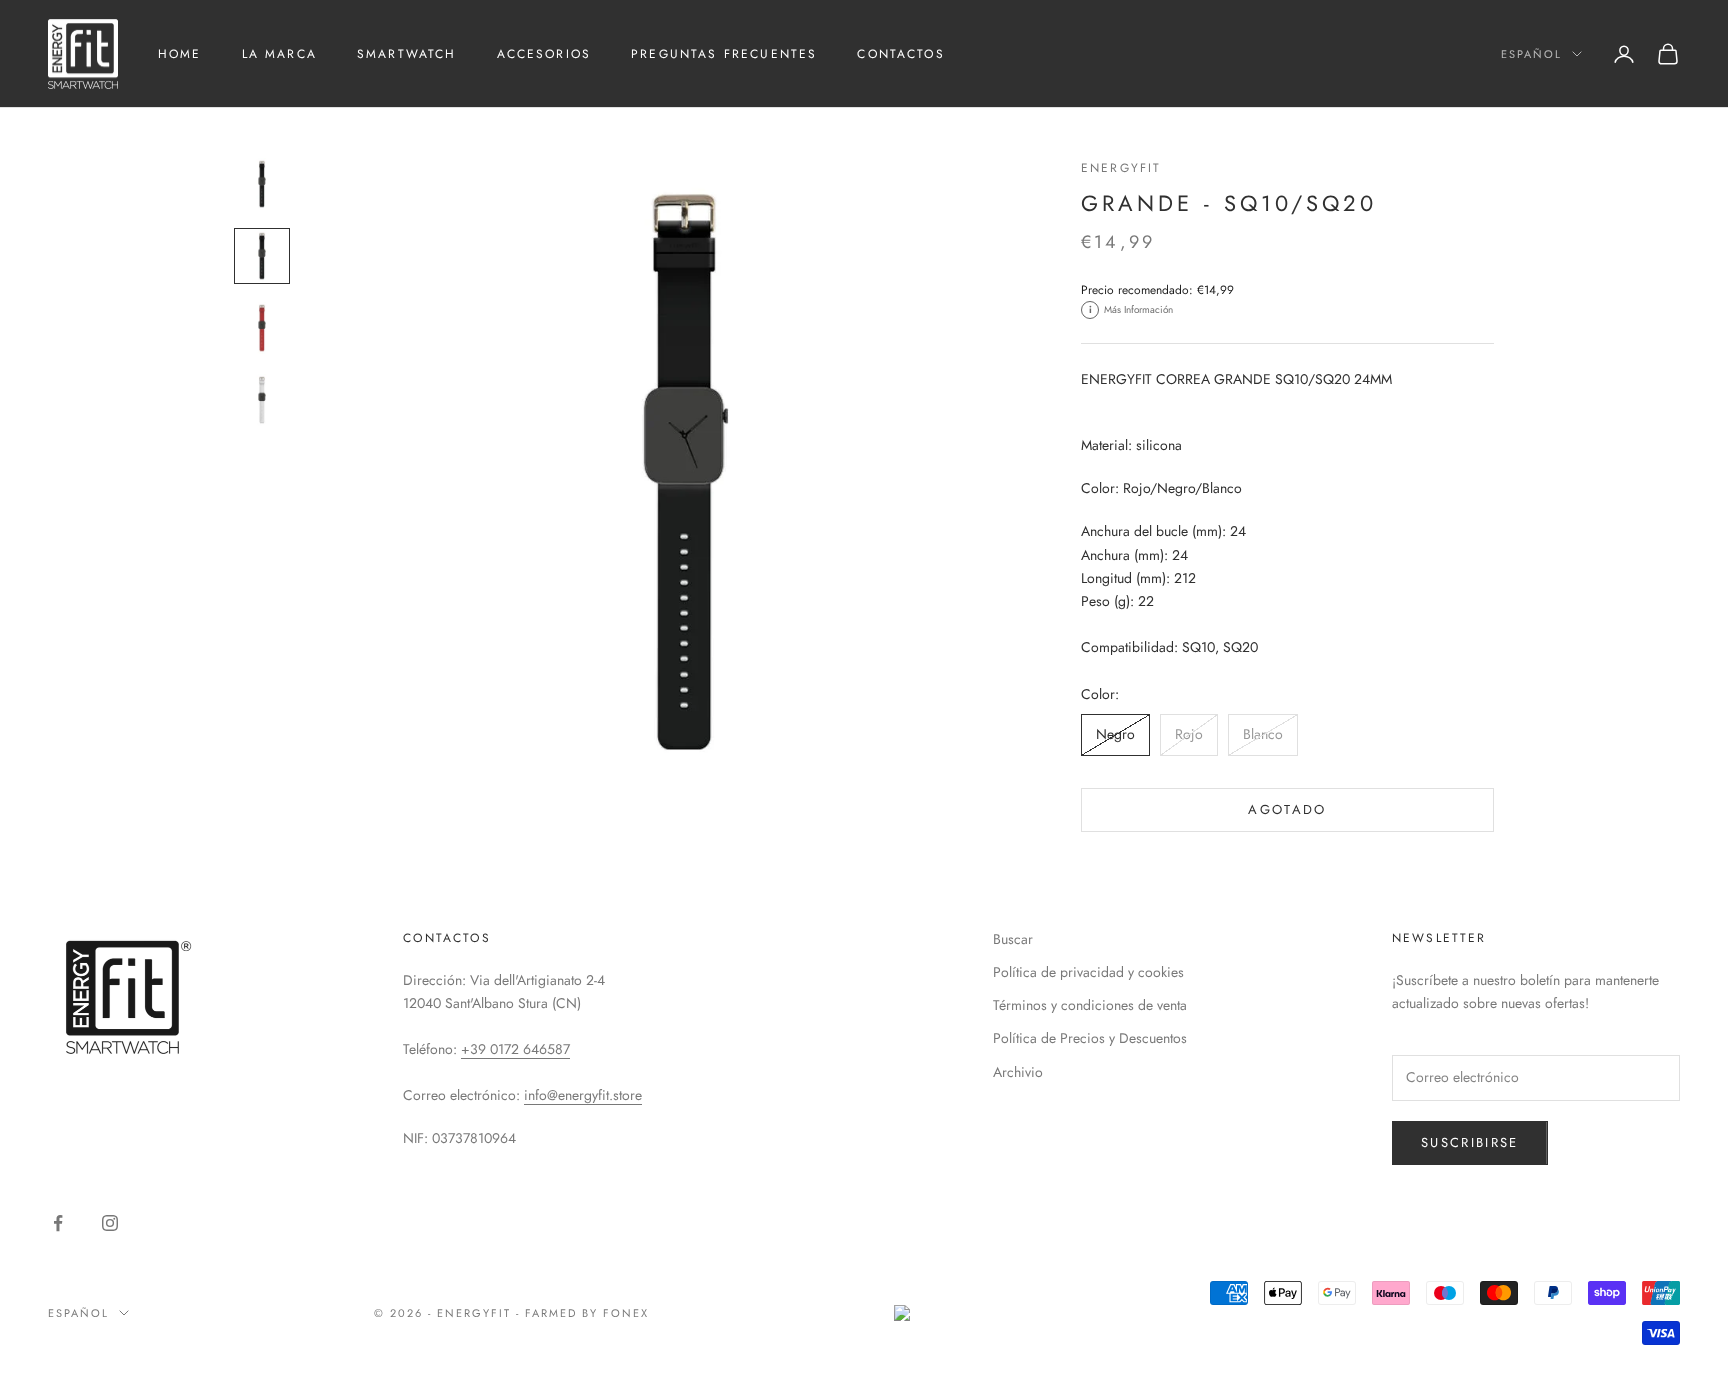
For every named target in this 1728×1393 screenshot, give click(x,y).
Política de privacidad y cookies (1088, 972)
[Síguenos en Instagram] (110, 1223)
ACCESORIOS (544, 54)
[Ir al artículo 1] (262, 184)
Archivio (1018, 1072)
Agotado (1287, 809)
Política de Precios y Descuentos (1090, 1038)
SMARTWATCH (407, 54)
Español (1531, 54)
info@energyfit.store (583, 1095)
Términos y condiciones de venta (1090, 1005)
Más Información (1131, 309)
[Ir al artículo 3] (262, 328)
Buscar (1013, 939)
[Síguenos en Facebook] (58, 1223)
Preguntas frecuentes (724, 54)
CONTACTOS (900, 54)
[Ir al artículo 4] (262, 400)
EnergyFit (1121, 168)
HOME (180, 54)
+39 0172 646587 (515, 1049)
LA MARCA (279, 54)
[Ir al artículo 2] (262, 256)
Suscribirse (1470, 1142)
